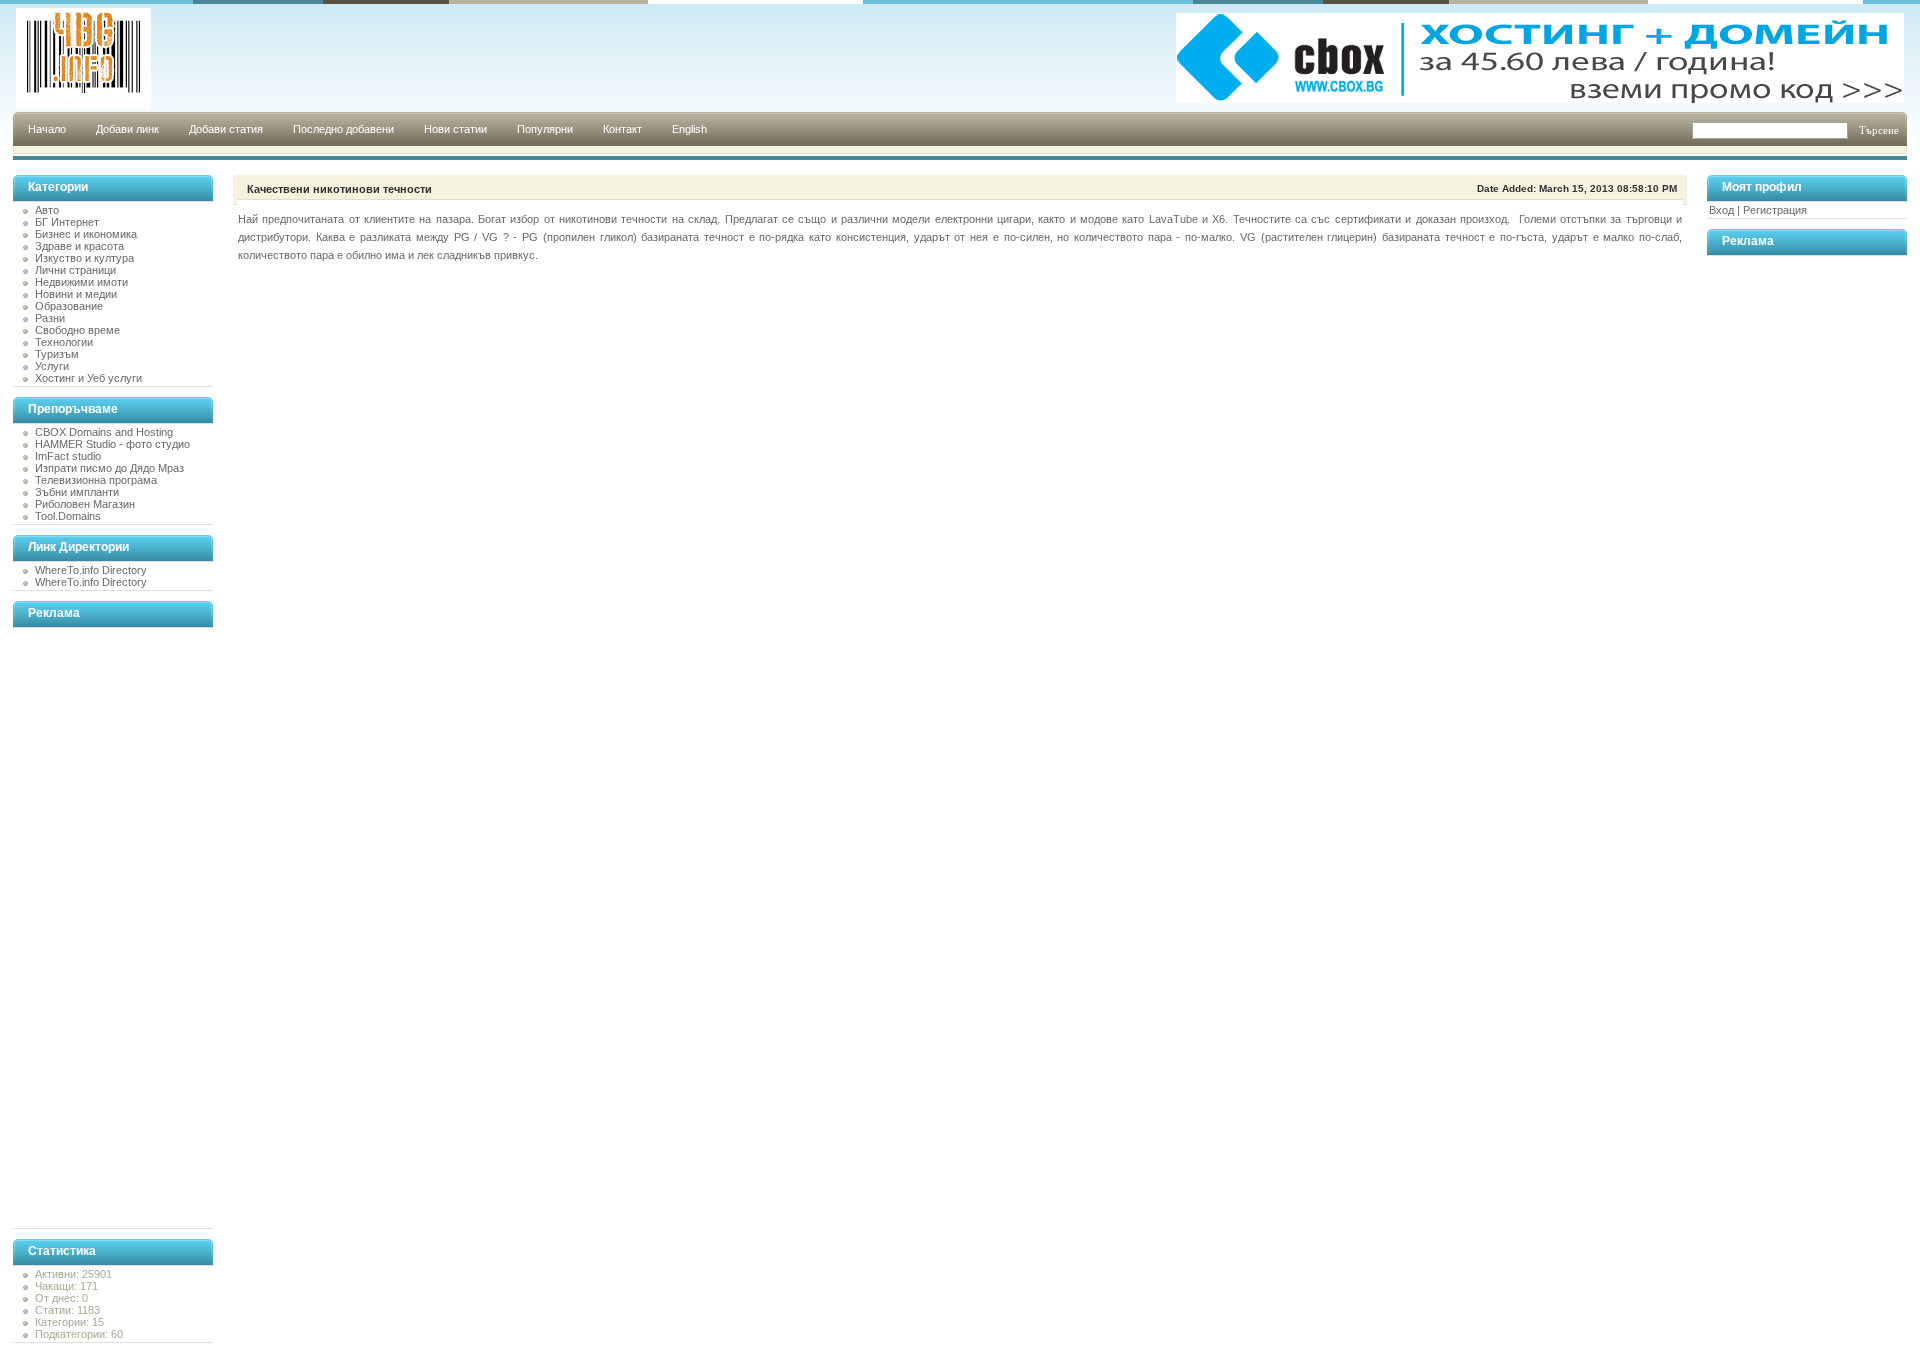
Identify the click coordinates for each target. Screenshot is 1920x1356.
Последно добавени (343, 129)
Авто (47, 210)
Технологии (64, 342)
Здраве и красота (79, 246)
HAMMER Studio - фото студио (112, 444)
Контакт (622, 129)
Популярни (545, 129)
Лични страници (75, 270)
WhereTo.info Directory (91, 570)
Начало (47, 129)
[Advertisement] (93, 928)
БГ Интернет (67, 222)
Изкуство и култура (84, 258)
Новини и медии (76, 294)
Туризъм (57, 354)
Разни (50, 318)
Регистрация (1775, 210)
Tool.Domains (68, 516)
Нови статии (455, 129)
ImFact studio (68, 456)
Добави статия (226, 129)
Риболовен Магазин (85, 504)
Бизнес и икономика (86, 234)
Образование (69, 306)
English (689, 129)
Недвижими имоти (81, 282)
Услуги (52, 366)
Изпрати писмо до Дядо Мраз (109, 468)
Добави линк (127, 129)
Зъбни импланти (77, 492)
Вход (1721, 210)
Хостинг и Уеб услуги (88, 378)
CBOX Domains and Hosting (104, 432)
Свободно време (77, 330)
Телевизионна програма (96, 480)
